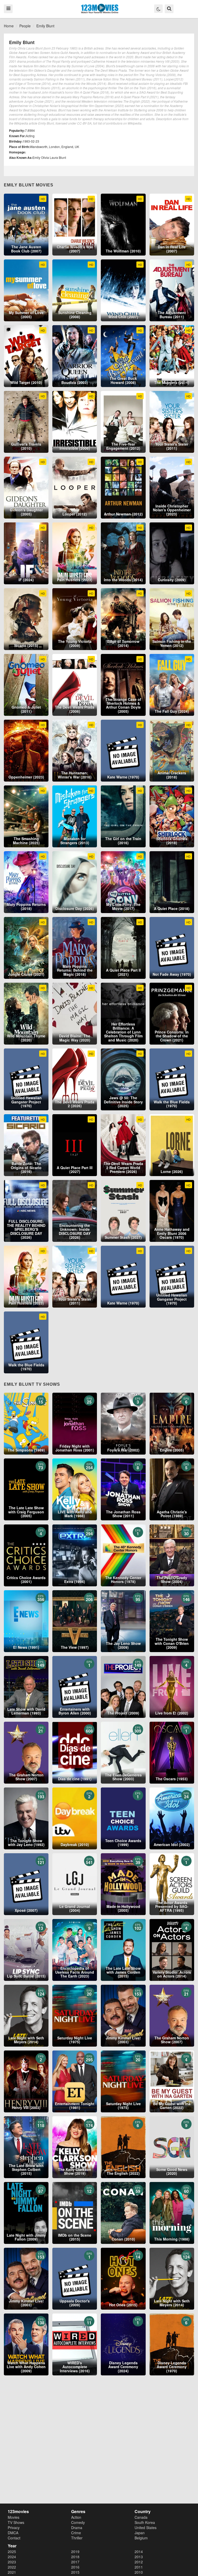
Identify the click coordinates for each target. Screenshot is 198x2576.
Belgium (141, 2538)
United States (146, 2528)
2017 (75, 2562)
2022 (12, 2567)
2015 (75, 2572)
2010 (139, 2572)
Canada (141, 2517)
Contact (14, 2538)
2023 (12, 2562)
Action (76, 2517)
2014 (139, 2552)
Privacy (14, 2528)
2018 (75, 2557)
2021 (12, 2572)
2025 (12, 2552)
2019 (75, 2552)
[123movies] (100, 9)
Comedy (78, 2522)
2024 (12, 2557)
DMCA (13, 2533)
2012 (139, 2562)
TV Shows (16, 2522)
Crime (76, 2533)
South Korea (145, 2522)
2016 (75, 2567)
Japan (140, 2533)
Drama (77, 2528)
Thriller (77, 2538)
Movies (14, 2517)
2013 (139, 2557)
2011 (139, 2567)
